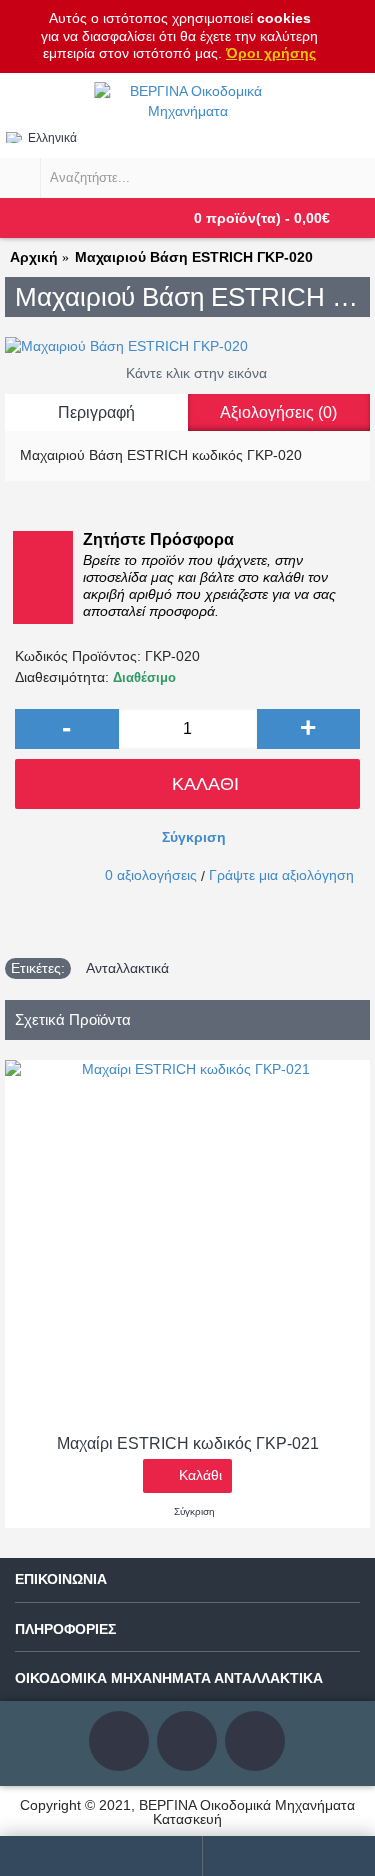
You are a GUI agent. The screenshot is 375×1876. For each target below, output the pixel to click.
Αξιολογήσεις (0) (278, 412)
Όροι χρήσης (271, 53)
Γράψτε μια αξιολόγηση (281, 875)
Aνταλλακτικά (127, 968)
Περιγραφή (96, 412)
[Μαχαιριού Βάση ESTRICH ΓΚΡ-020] (187, 347)
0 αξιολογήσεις (151, 875)
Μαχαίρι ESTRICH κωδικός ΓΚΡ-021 (188, 1443)
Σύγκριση (194, 837)
